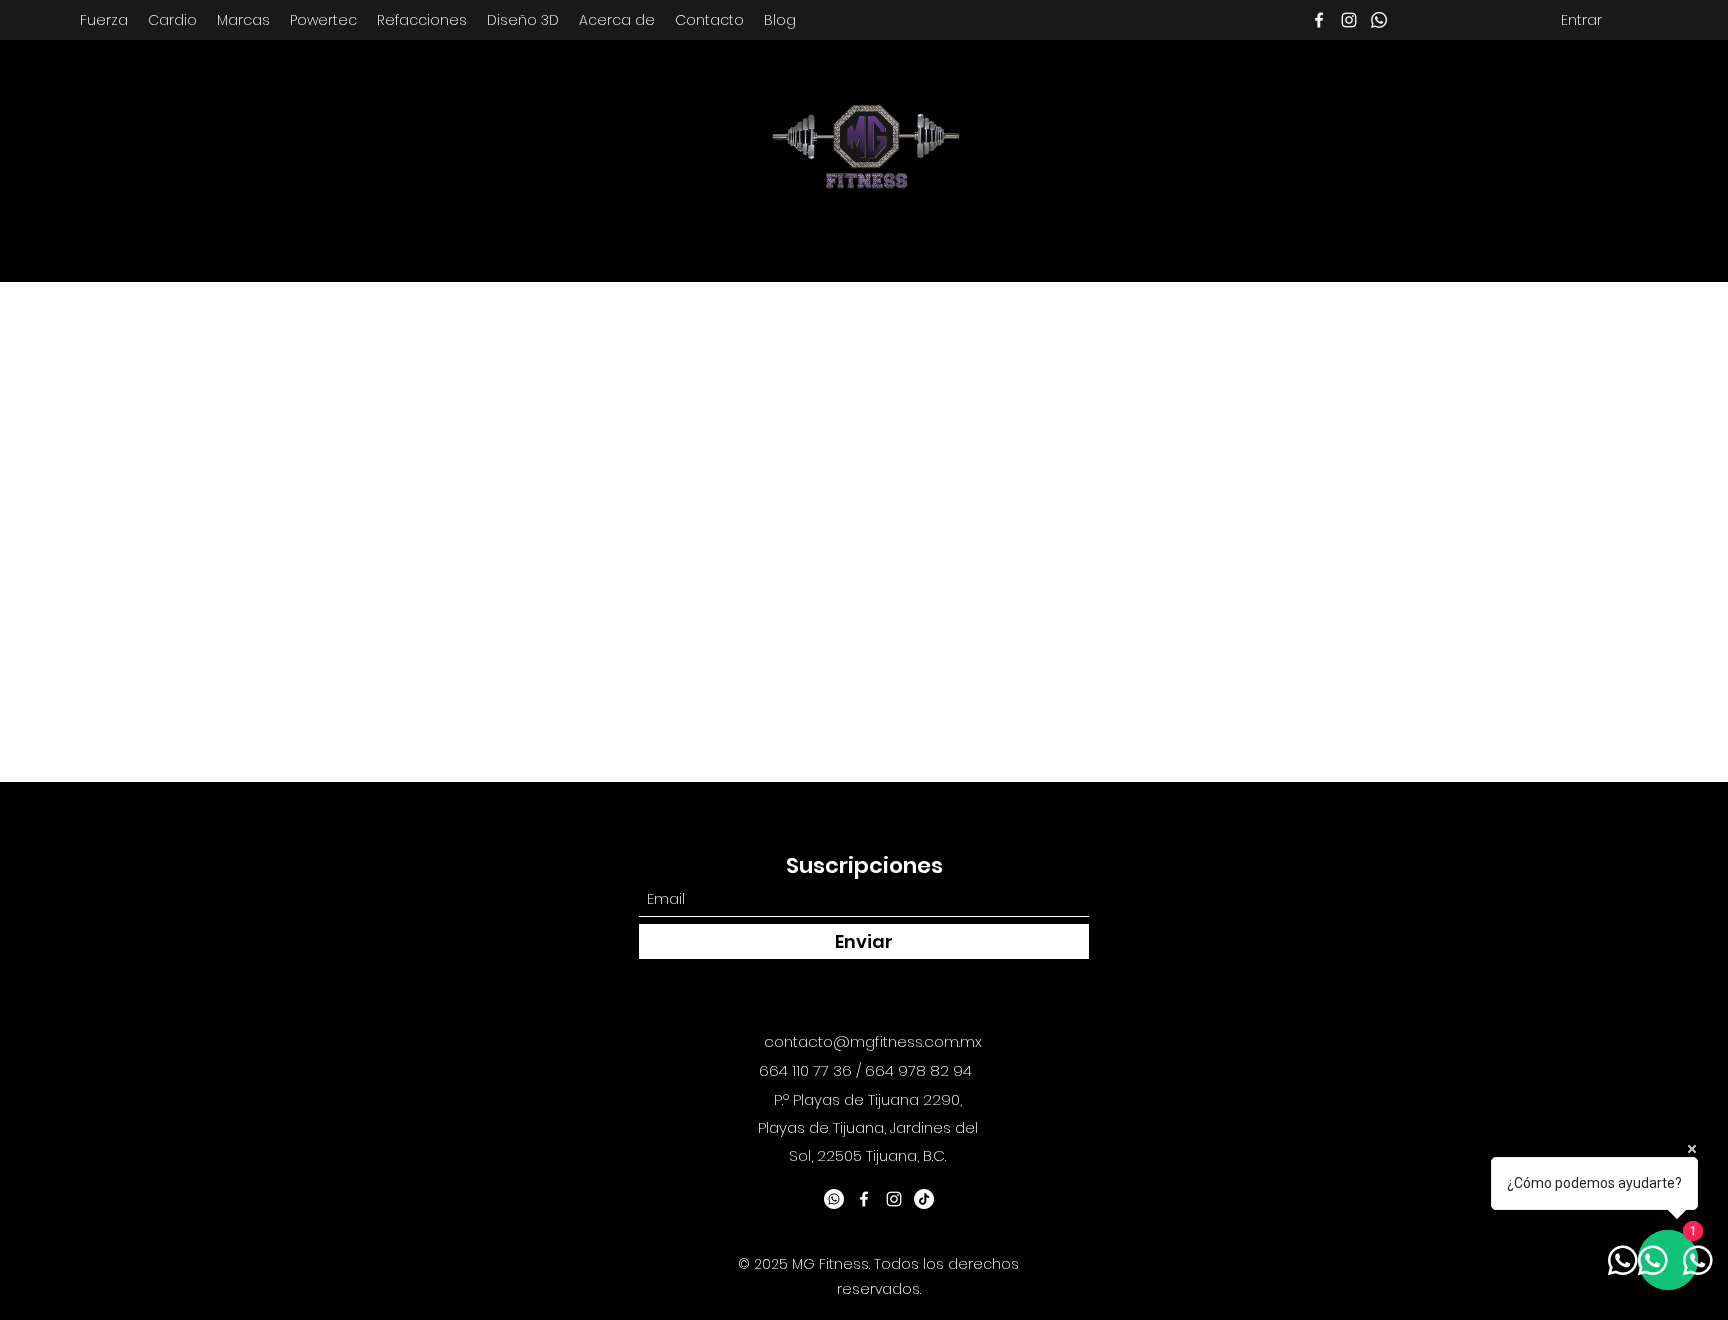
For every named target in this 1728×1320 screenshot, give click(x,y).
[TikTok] (924, 1199)
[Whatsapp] (834, 1199)
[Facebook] (1319, 20)
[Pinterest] (1379, 20)
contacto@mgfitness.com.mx (873, 1041)
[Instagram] (1349, 20)
